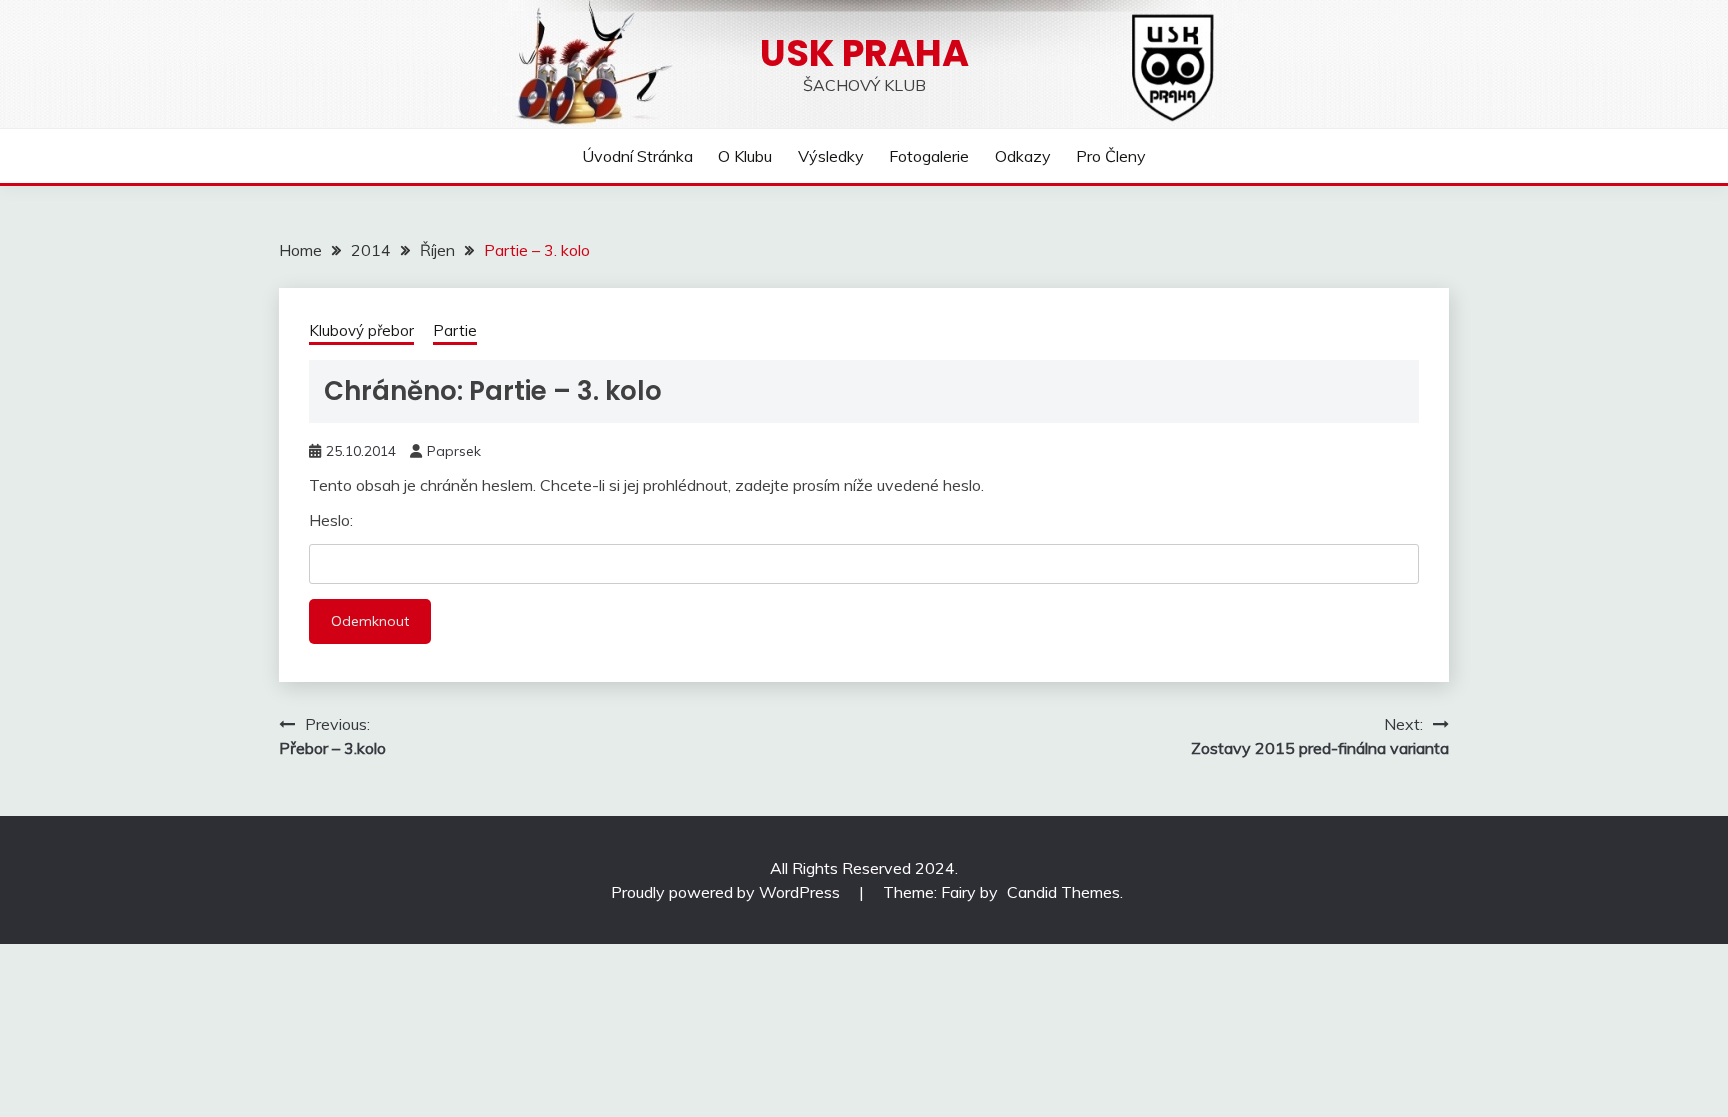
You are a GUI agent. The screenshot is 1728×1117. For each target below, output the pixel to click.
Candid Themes (1063, 892)
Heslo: (331, 520)
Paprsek (454, 451)
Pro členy (1111, 156)
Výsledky (831, 156)
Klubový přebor (361, 330)
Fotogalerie (929, 156)
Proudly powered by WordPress (727, 892)
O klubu (745, 156)
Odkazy (1023, 156)
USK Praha (864, 53)
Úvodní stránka (637, 156)
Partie (455, 330)
